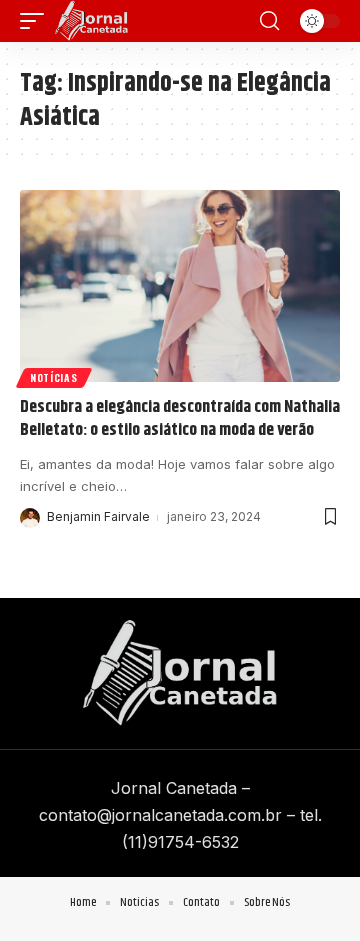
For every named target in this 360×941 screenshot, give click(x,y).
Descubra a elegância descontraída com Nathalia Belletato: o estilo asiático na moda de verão (180, 419)
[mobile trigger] (37, 21)
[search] (269, 21)
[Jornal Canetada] (91, 21)
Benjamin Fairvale (98, 516)
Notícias (54, 377)
